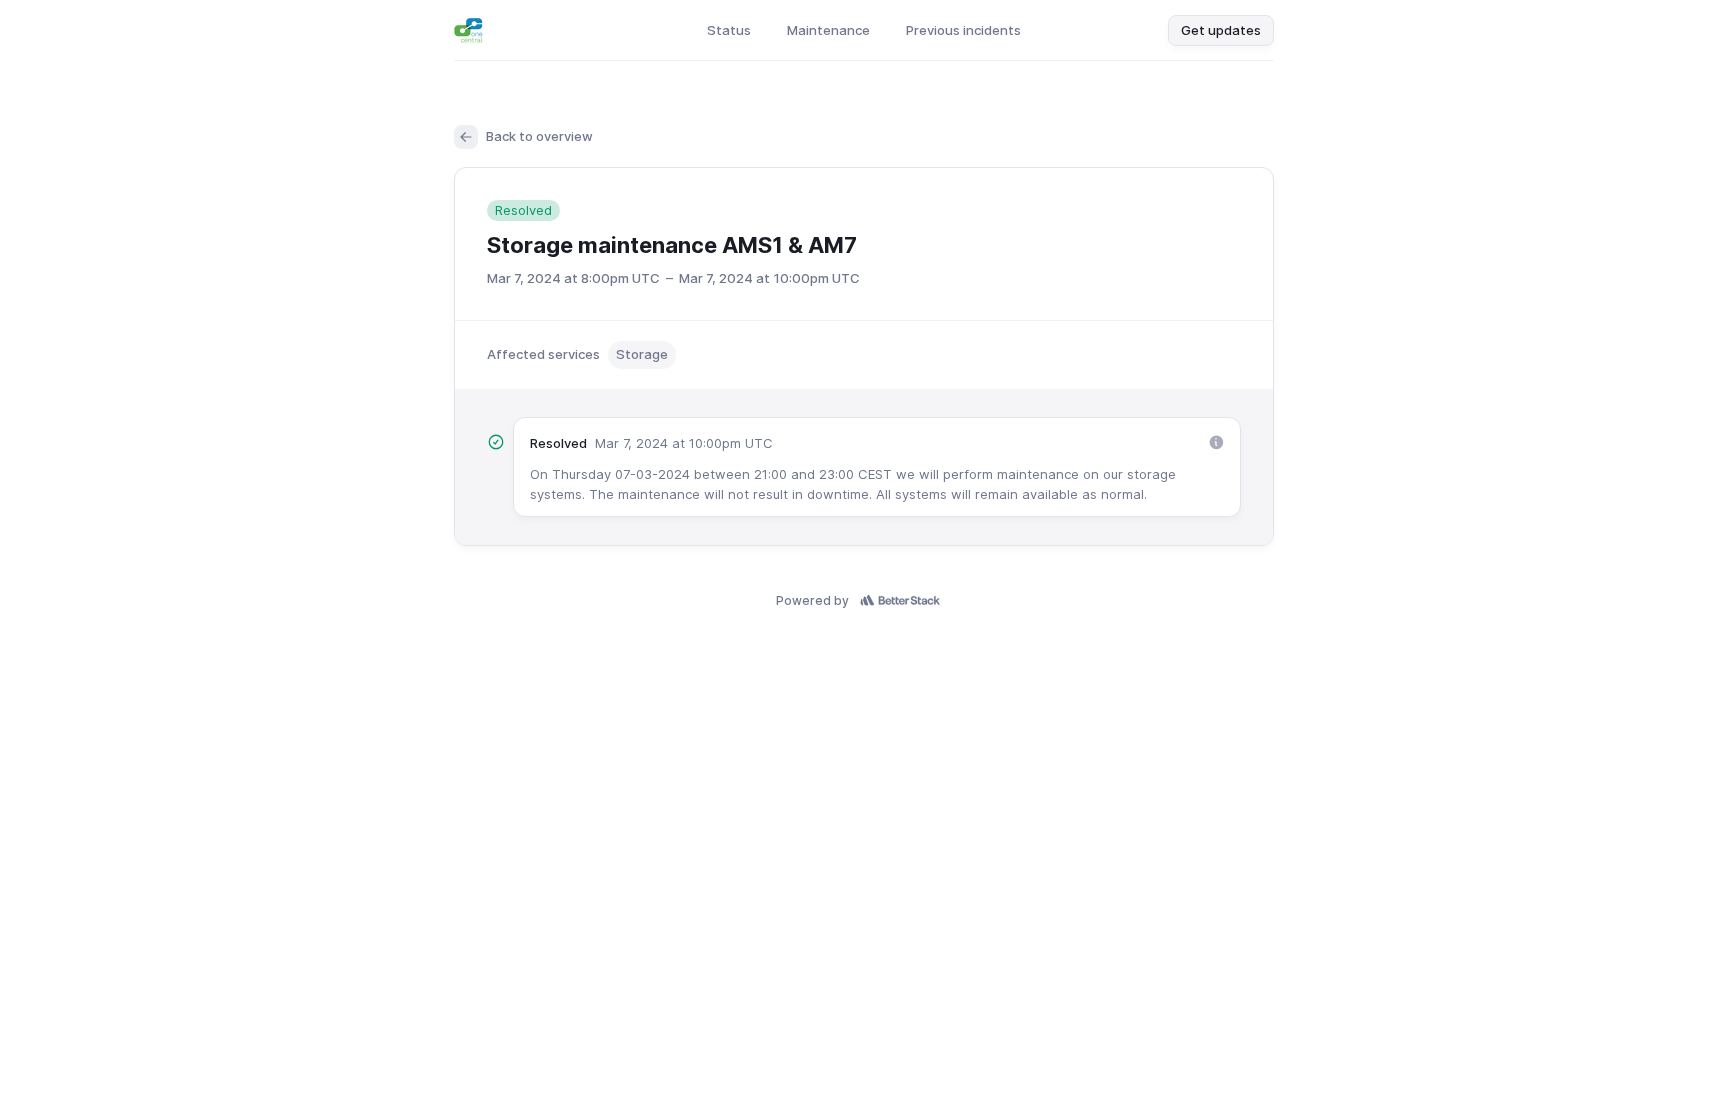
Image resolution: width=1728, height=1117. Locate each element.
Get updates (1221, 30)
